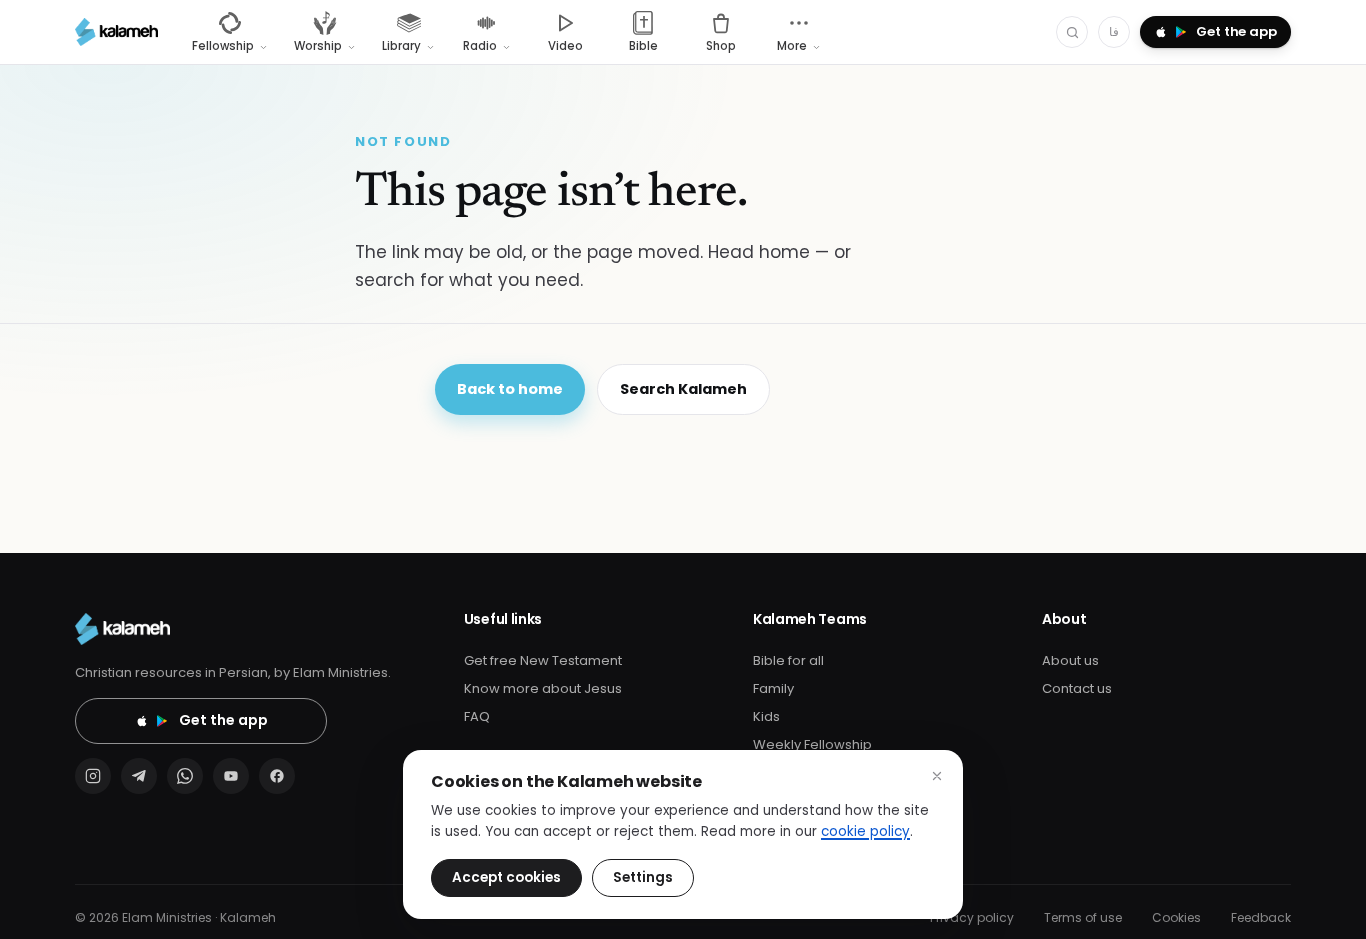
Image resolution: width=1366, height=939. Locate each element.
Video (565, 46)
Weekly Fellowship (812, 744)
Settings (643, 877)
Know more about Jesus (543, 688)
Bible (643, 46)
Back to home (510, 389)
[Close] (937, 776)
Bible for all (788, 660)
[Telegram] (139, 776)
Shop (721, 46)
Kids (766, 716)
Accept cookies (506, 877)
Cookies (1176, 917)
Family (773, 688)
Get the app (223, 720)
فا (1114, 31)
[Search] (1072, 32)
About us (1070, 660)
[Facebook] (277, 776)
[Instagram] (93, 776)
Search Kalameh (683, 389)
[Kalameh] (116, 32)
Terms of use (1083, 917)
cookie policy (865, 831)
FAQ (477, 716)
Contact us (1077, 688)
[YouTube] (231, 776)
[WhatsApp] (185, 776)
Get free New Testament (543, 660)
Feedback (1261, 917)
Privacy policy (972, 917)
